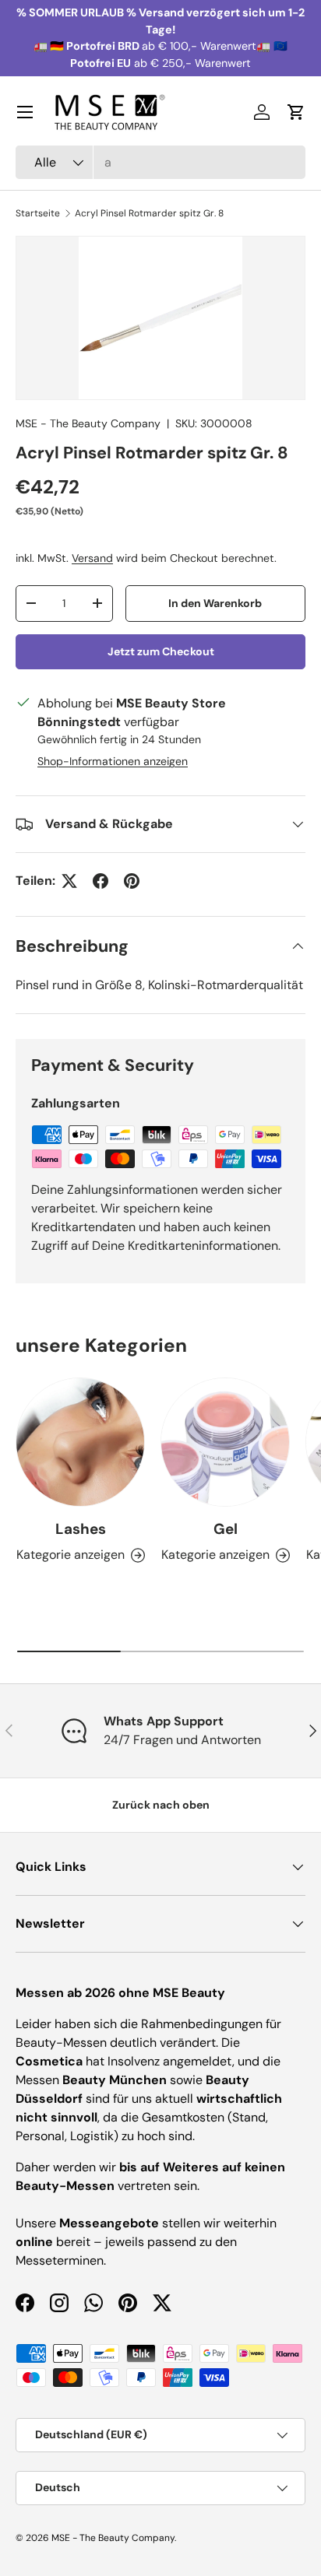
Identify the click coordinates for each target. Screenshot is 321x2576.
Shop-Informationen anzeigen (113, 761)
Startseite (38, 213)
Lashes (81, 1529)
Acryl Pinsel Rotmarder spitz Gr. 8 (149, 213)
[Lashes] (80, 1442)
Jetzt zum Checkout (161, 651)
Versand (92, 558)
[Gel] (225, 1442)
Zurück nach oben (161, 1805)
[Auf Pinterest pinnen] (132, 881)
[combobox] (160, 162)
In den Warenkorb (215, 603)
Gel (226, 1529)
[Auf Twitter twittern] (69, 881)
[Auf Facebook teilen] (101, 881)
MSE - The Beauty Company (88, 423)
